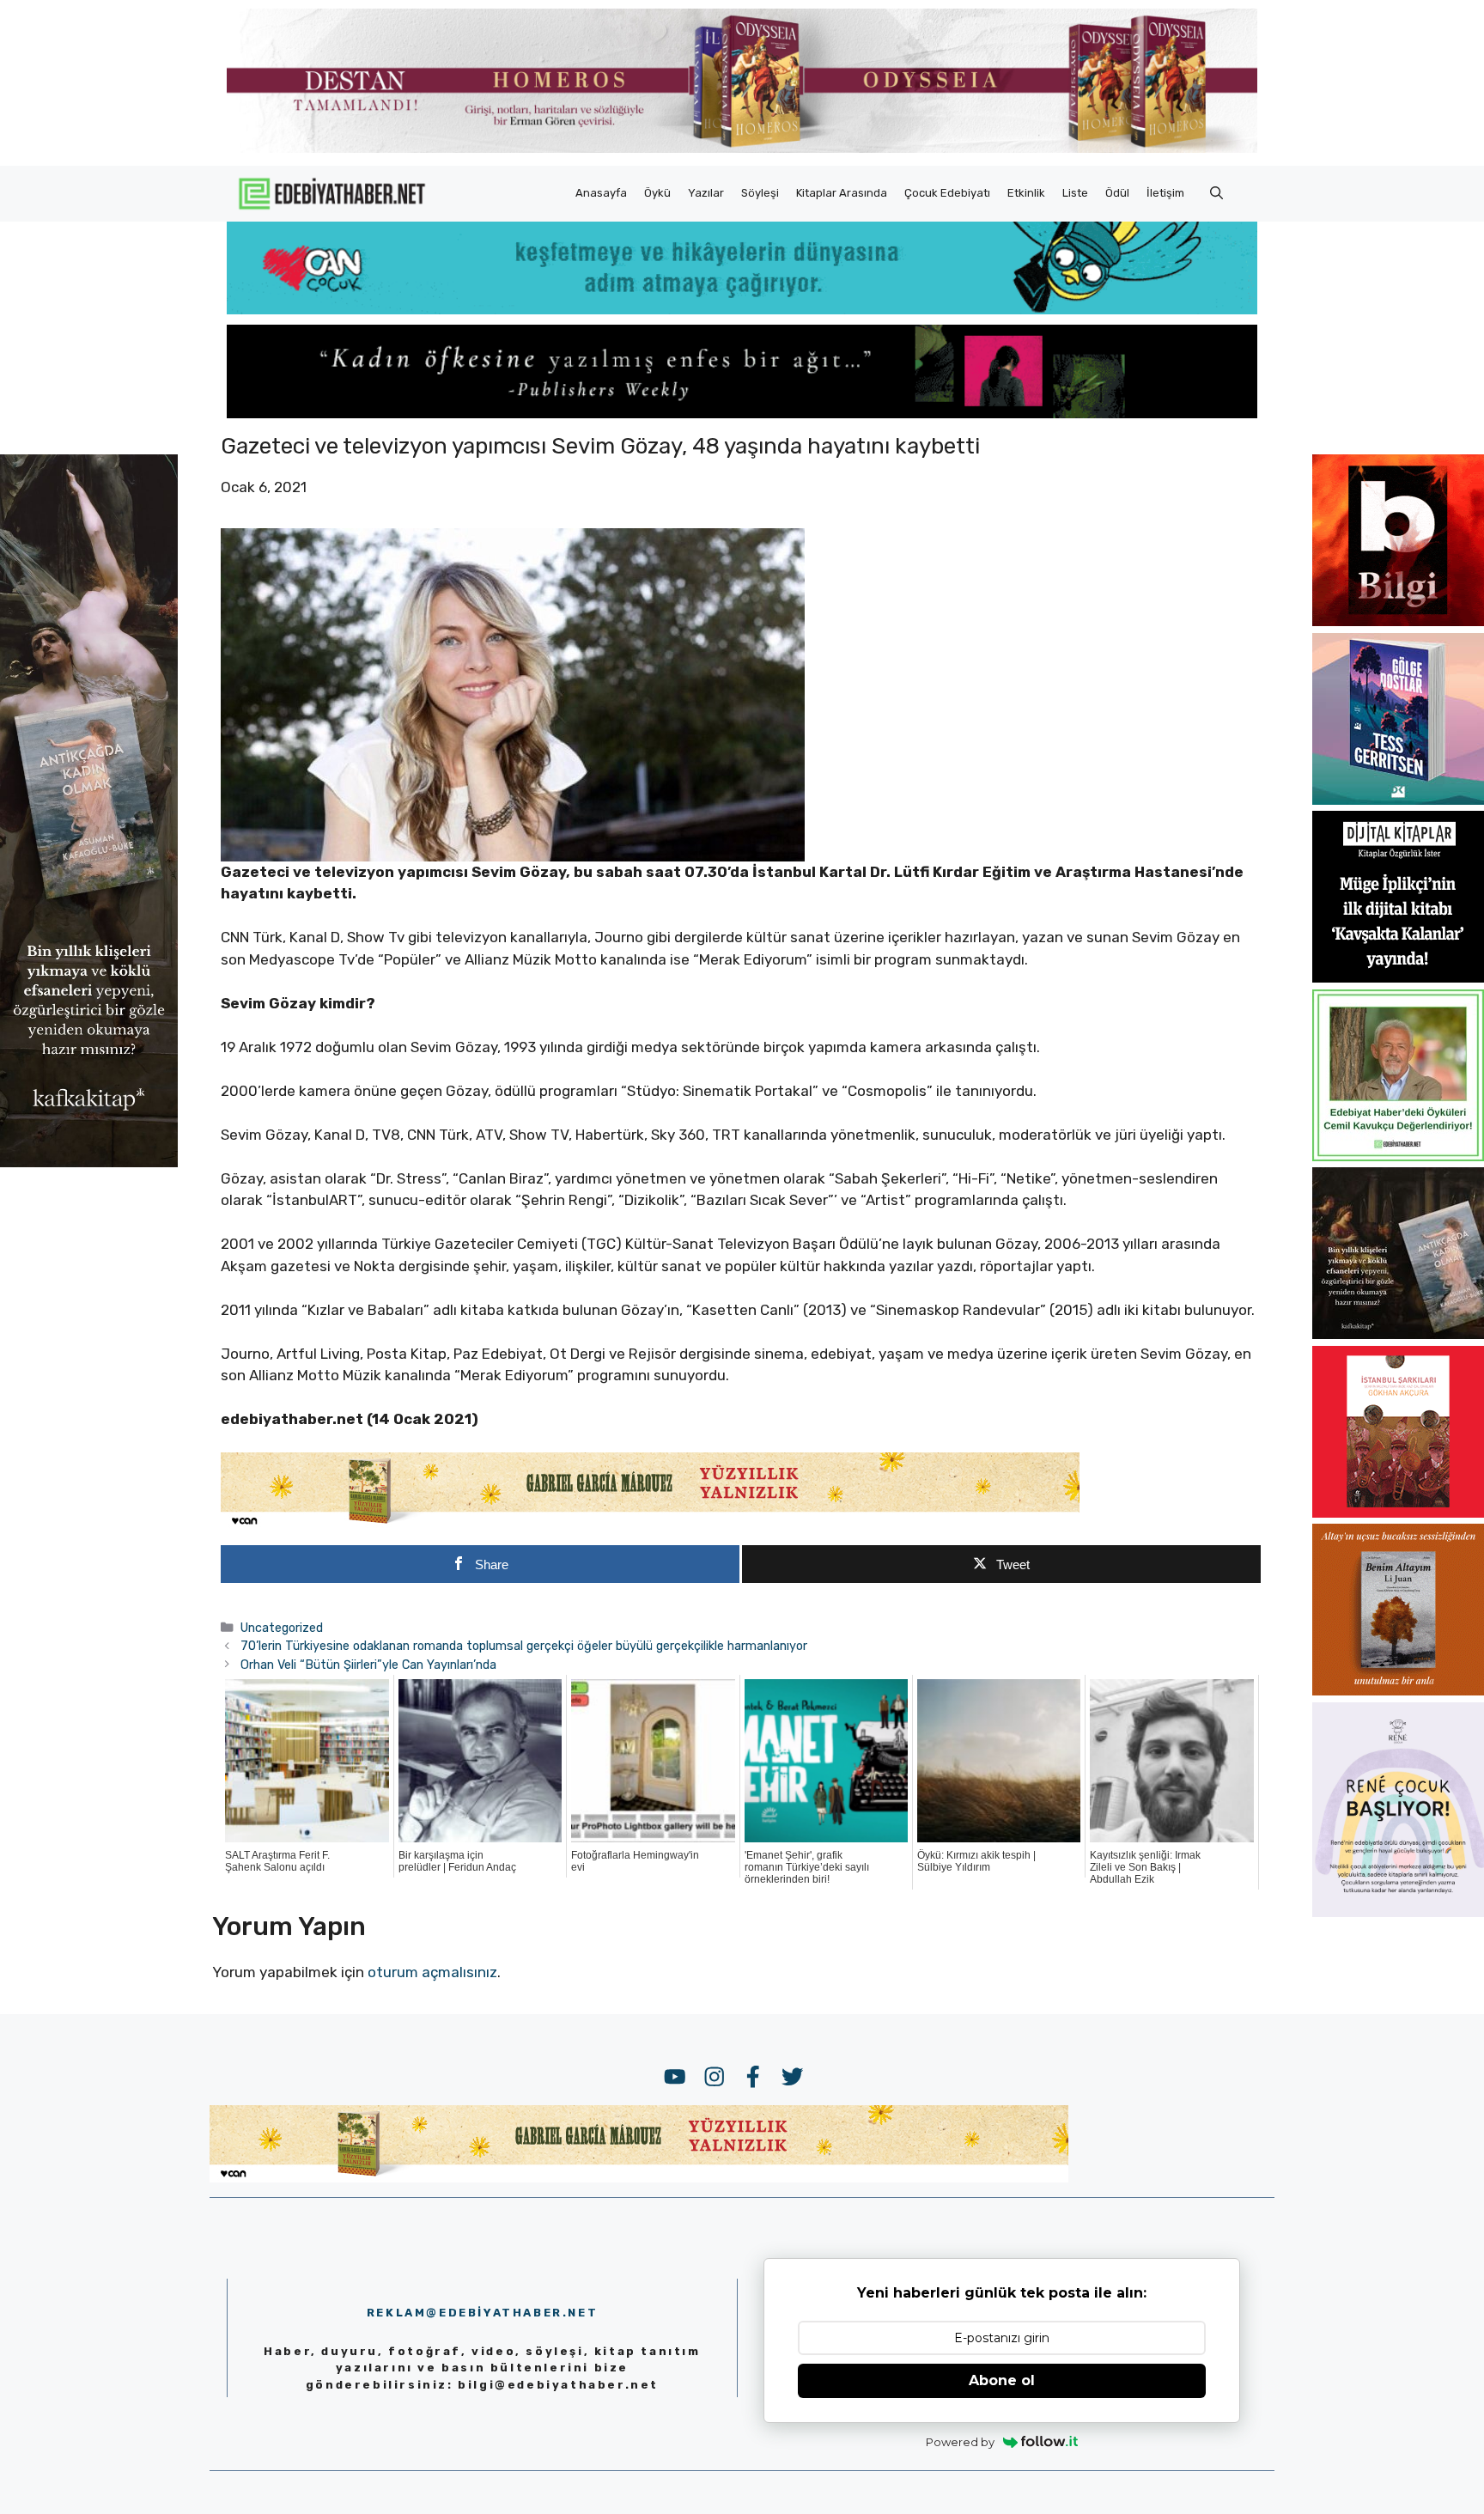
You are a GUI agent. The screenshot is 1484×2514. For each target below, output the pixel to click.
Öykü (657, 193)
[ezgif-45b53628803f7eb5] (742, 309)
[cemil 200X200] (1398, 1156)
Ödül (1117, 193)
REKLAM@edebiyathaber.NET (482, 2313)
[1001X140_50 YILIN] (742, 149)
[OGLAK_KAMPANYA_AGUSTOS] (1398, 1513)
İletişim (1165, 193)
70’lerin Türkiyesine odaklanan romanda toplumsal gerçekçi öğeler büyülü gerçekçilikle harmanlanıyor (524, 1646)
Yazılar (706, 193)
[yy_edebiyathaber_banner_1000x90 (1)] (650, 1525)
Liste (1075, 193)
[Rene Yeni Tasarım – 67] (1398, 1912)
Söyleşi (760, 193)
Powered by (960, 2442)
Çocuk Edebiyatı (947, 193)
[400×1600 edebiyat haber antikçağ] (89, 1161)
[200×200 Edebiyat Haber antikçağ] (1398, 1334)
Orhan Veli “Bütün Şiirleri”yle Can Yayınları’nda (368, 1665)
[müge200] (1398, 977)
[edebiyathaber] (742, 413)
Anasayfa (601, 193)
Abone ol (1002, 2380)
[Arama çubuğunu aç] (1216, 193)
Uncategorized (282, 1628)
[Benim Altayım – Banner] (1398, 1690)
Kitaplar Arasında (842, 193)
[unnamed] (1398, 621)
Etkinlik (1026, 193)
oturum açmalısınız (432, 1972)
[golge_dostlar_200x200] (1398, 800)
